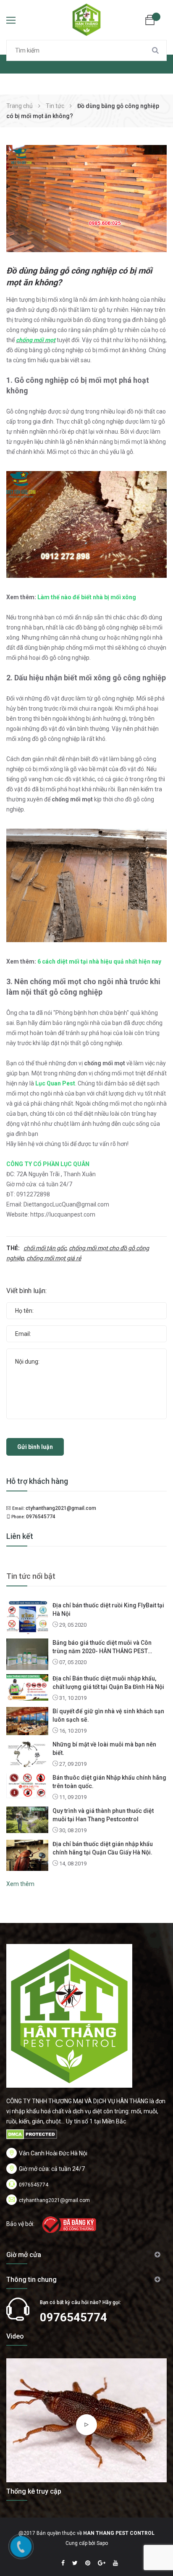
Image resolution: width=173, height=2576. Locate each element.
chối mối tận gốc (45, 1248)
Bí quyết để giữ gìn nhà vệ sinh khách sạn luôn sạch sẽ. (108, 1715)
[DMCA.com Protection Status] (32, 2134)
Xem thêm (20, 1884)
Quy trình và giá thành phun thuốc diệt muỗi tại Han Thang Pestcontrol (103, 1815)
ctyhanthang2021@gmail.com (61, 1508)
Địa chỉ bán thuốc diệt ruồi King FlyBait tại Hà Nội (108, 1609)
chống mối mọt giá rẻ (54, 1258)
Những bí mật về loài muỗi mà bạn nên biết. (104, 1749)
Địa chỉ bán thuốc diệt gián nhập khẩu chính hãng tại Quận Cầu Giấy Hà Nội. (103, 1848)
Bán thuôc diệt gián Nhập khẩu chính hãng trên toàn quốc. (109, 1782)
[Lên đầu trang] (152, 2549)
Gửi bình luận (35, 1447)
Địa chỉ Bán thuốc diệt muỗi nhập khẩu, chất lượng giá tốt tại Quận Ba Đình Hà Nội (108, 1683)
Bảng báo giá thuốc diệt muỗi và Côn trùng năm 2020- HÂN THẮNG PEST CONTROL (102, 1647)
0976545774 (41, 1517)
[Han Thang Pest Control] (69, 2015)
